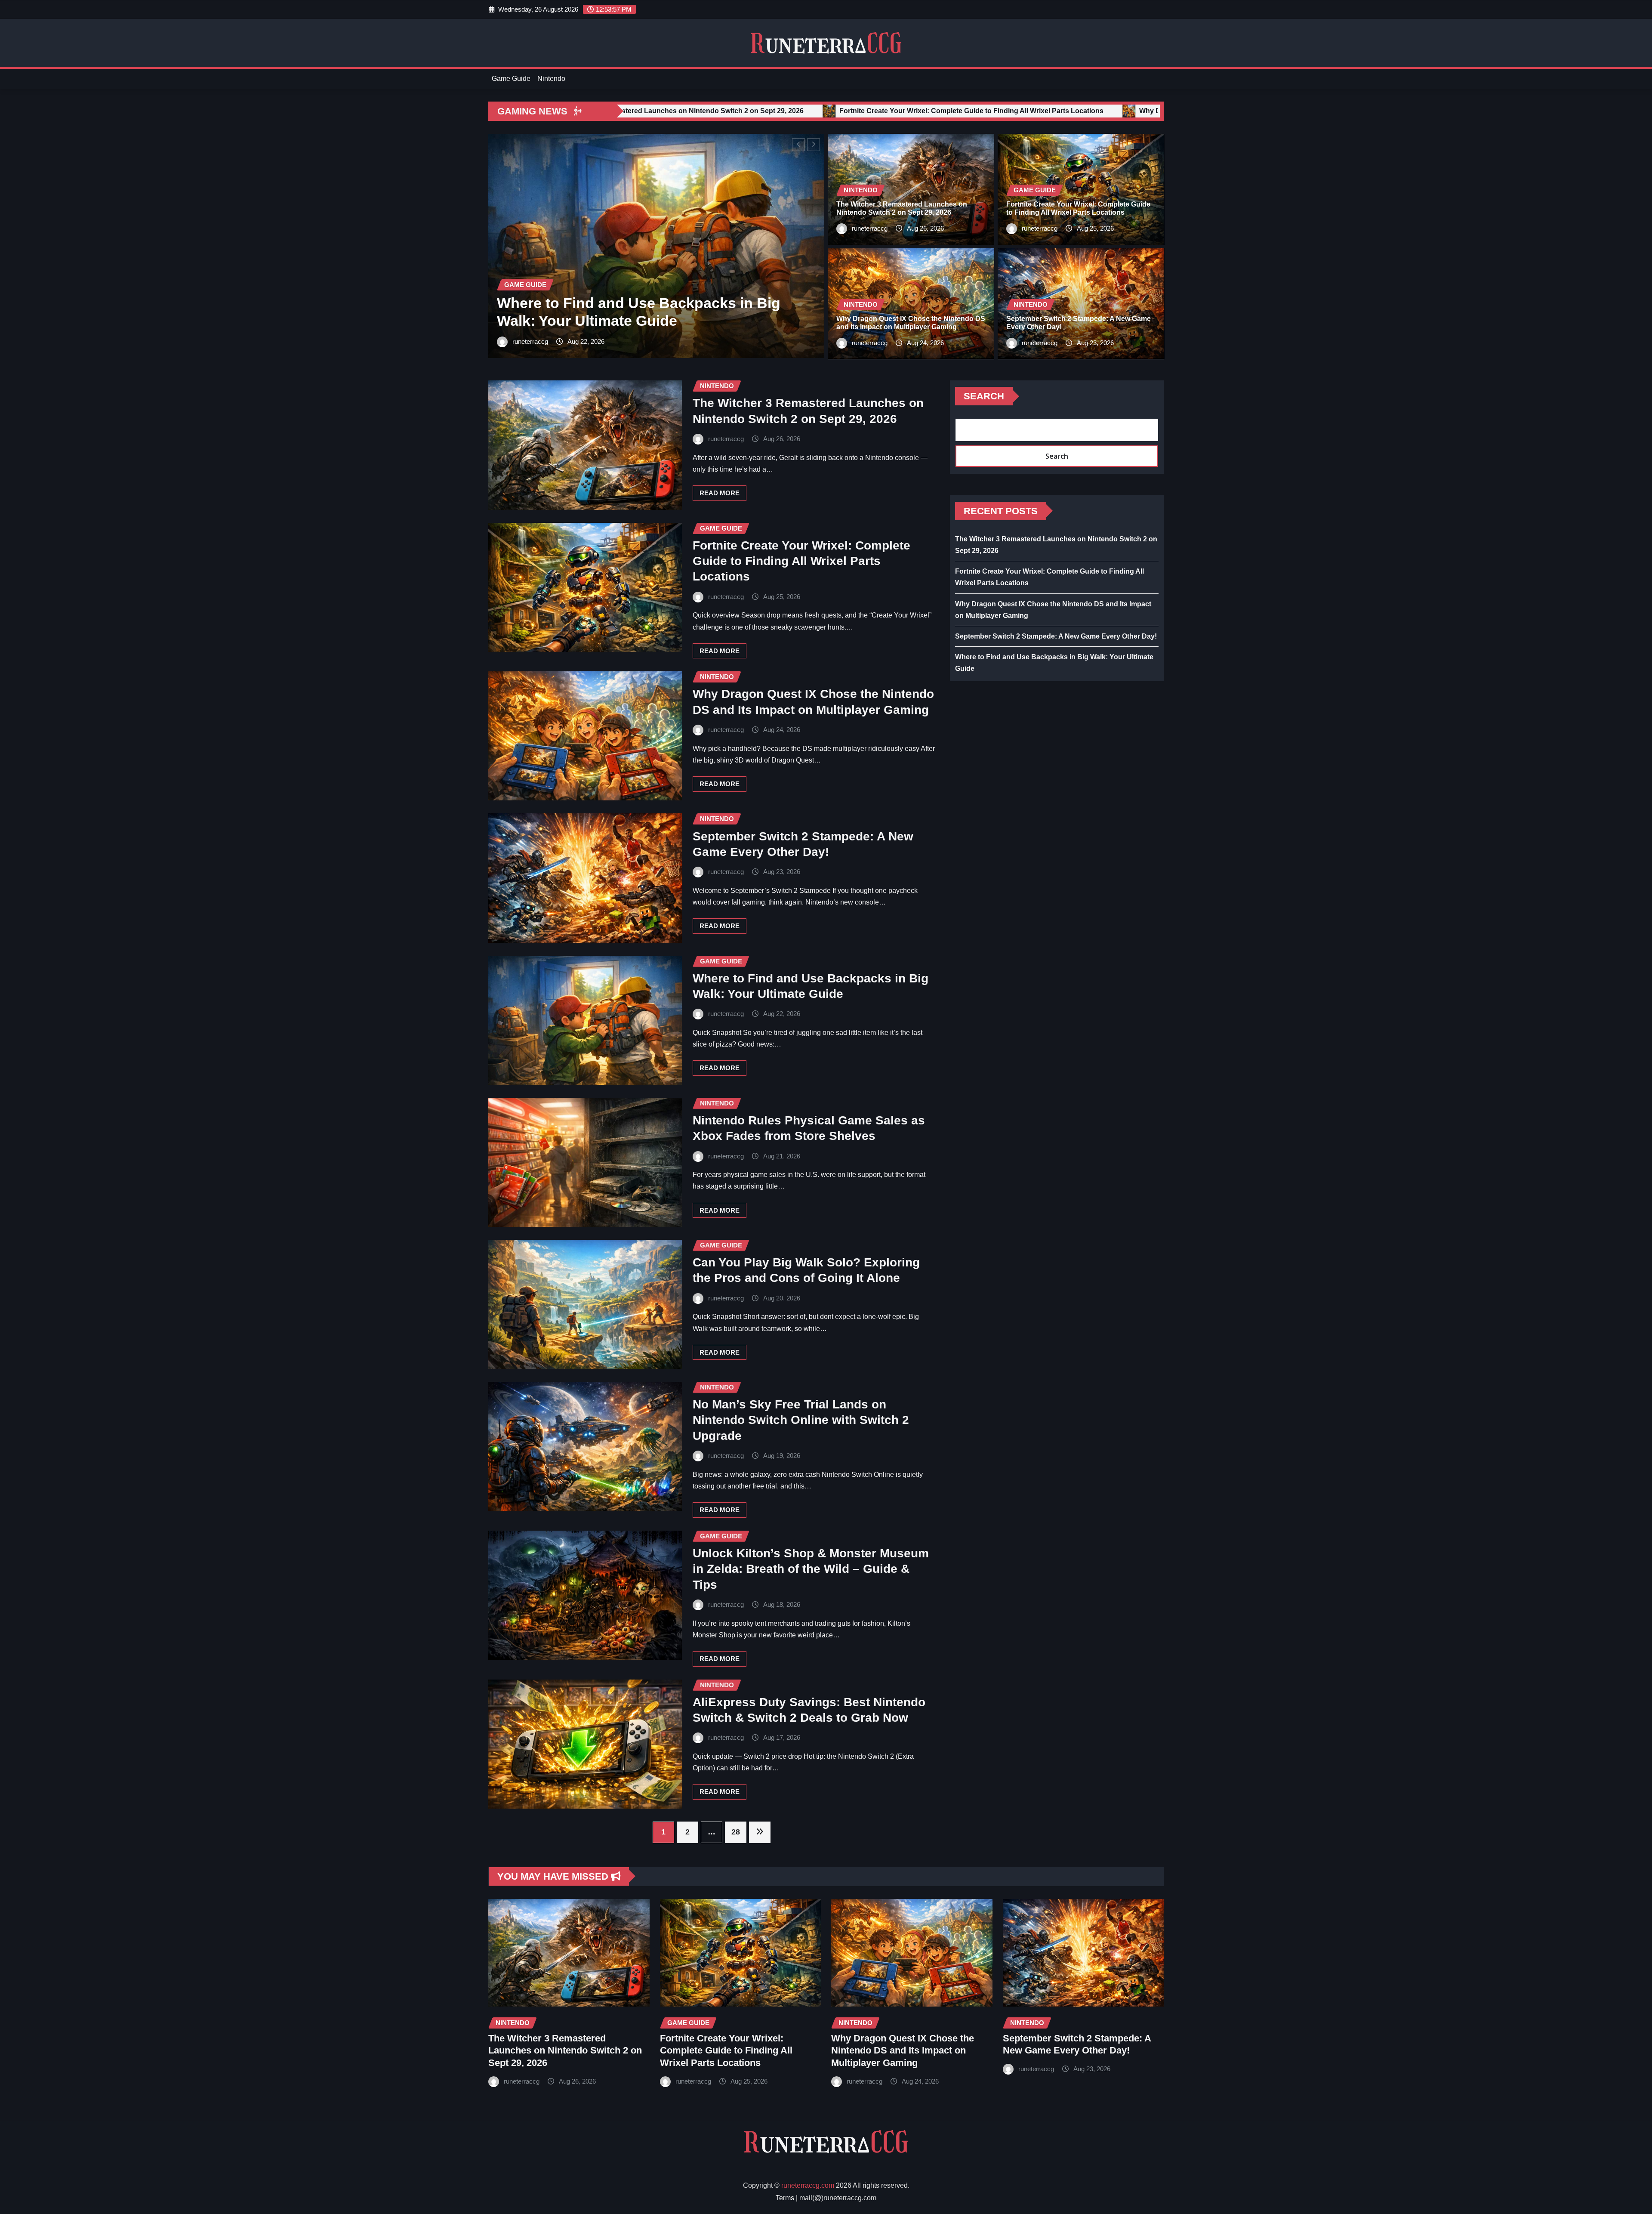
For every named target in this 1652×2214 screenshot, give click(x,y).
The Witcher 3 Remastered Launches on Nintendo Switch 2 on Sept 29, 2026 (565, 2050)
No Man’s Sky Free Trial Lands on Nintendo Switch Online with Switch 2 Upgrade (801, 1420)
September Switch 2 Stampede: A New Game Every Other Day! (1056, 636)
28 (736, 1832)
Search (984, 396)
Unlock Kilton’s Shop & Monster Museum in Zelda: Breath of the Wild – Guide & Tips (811, 1569)
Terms (785, 2198)
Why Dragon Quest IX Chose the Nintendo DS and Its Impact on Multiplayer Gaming (903, 2050)
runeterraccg (530, 341)
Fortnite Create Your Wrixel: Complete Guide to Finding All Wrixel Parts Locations (801, 561)
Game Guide (511, 79)
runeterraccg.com (808, 2185)
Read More (720, 493)
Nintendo (551, 79)
